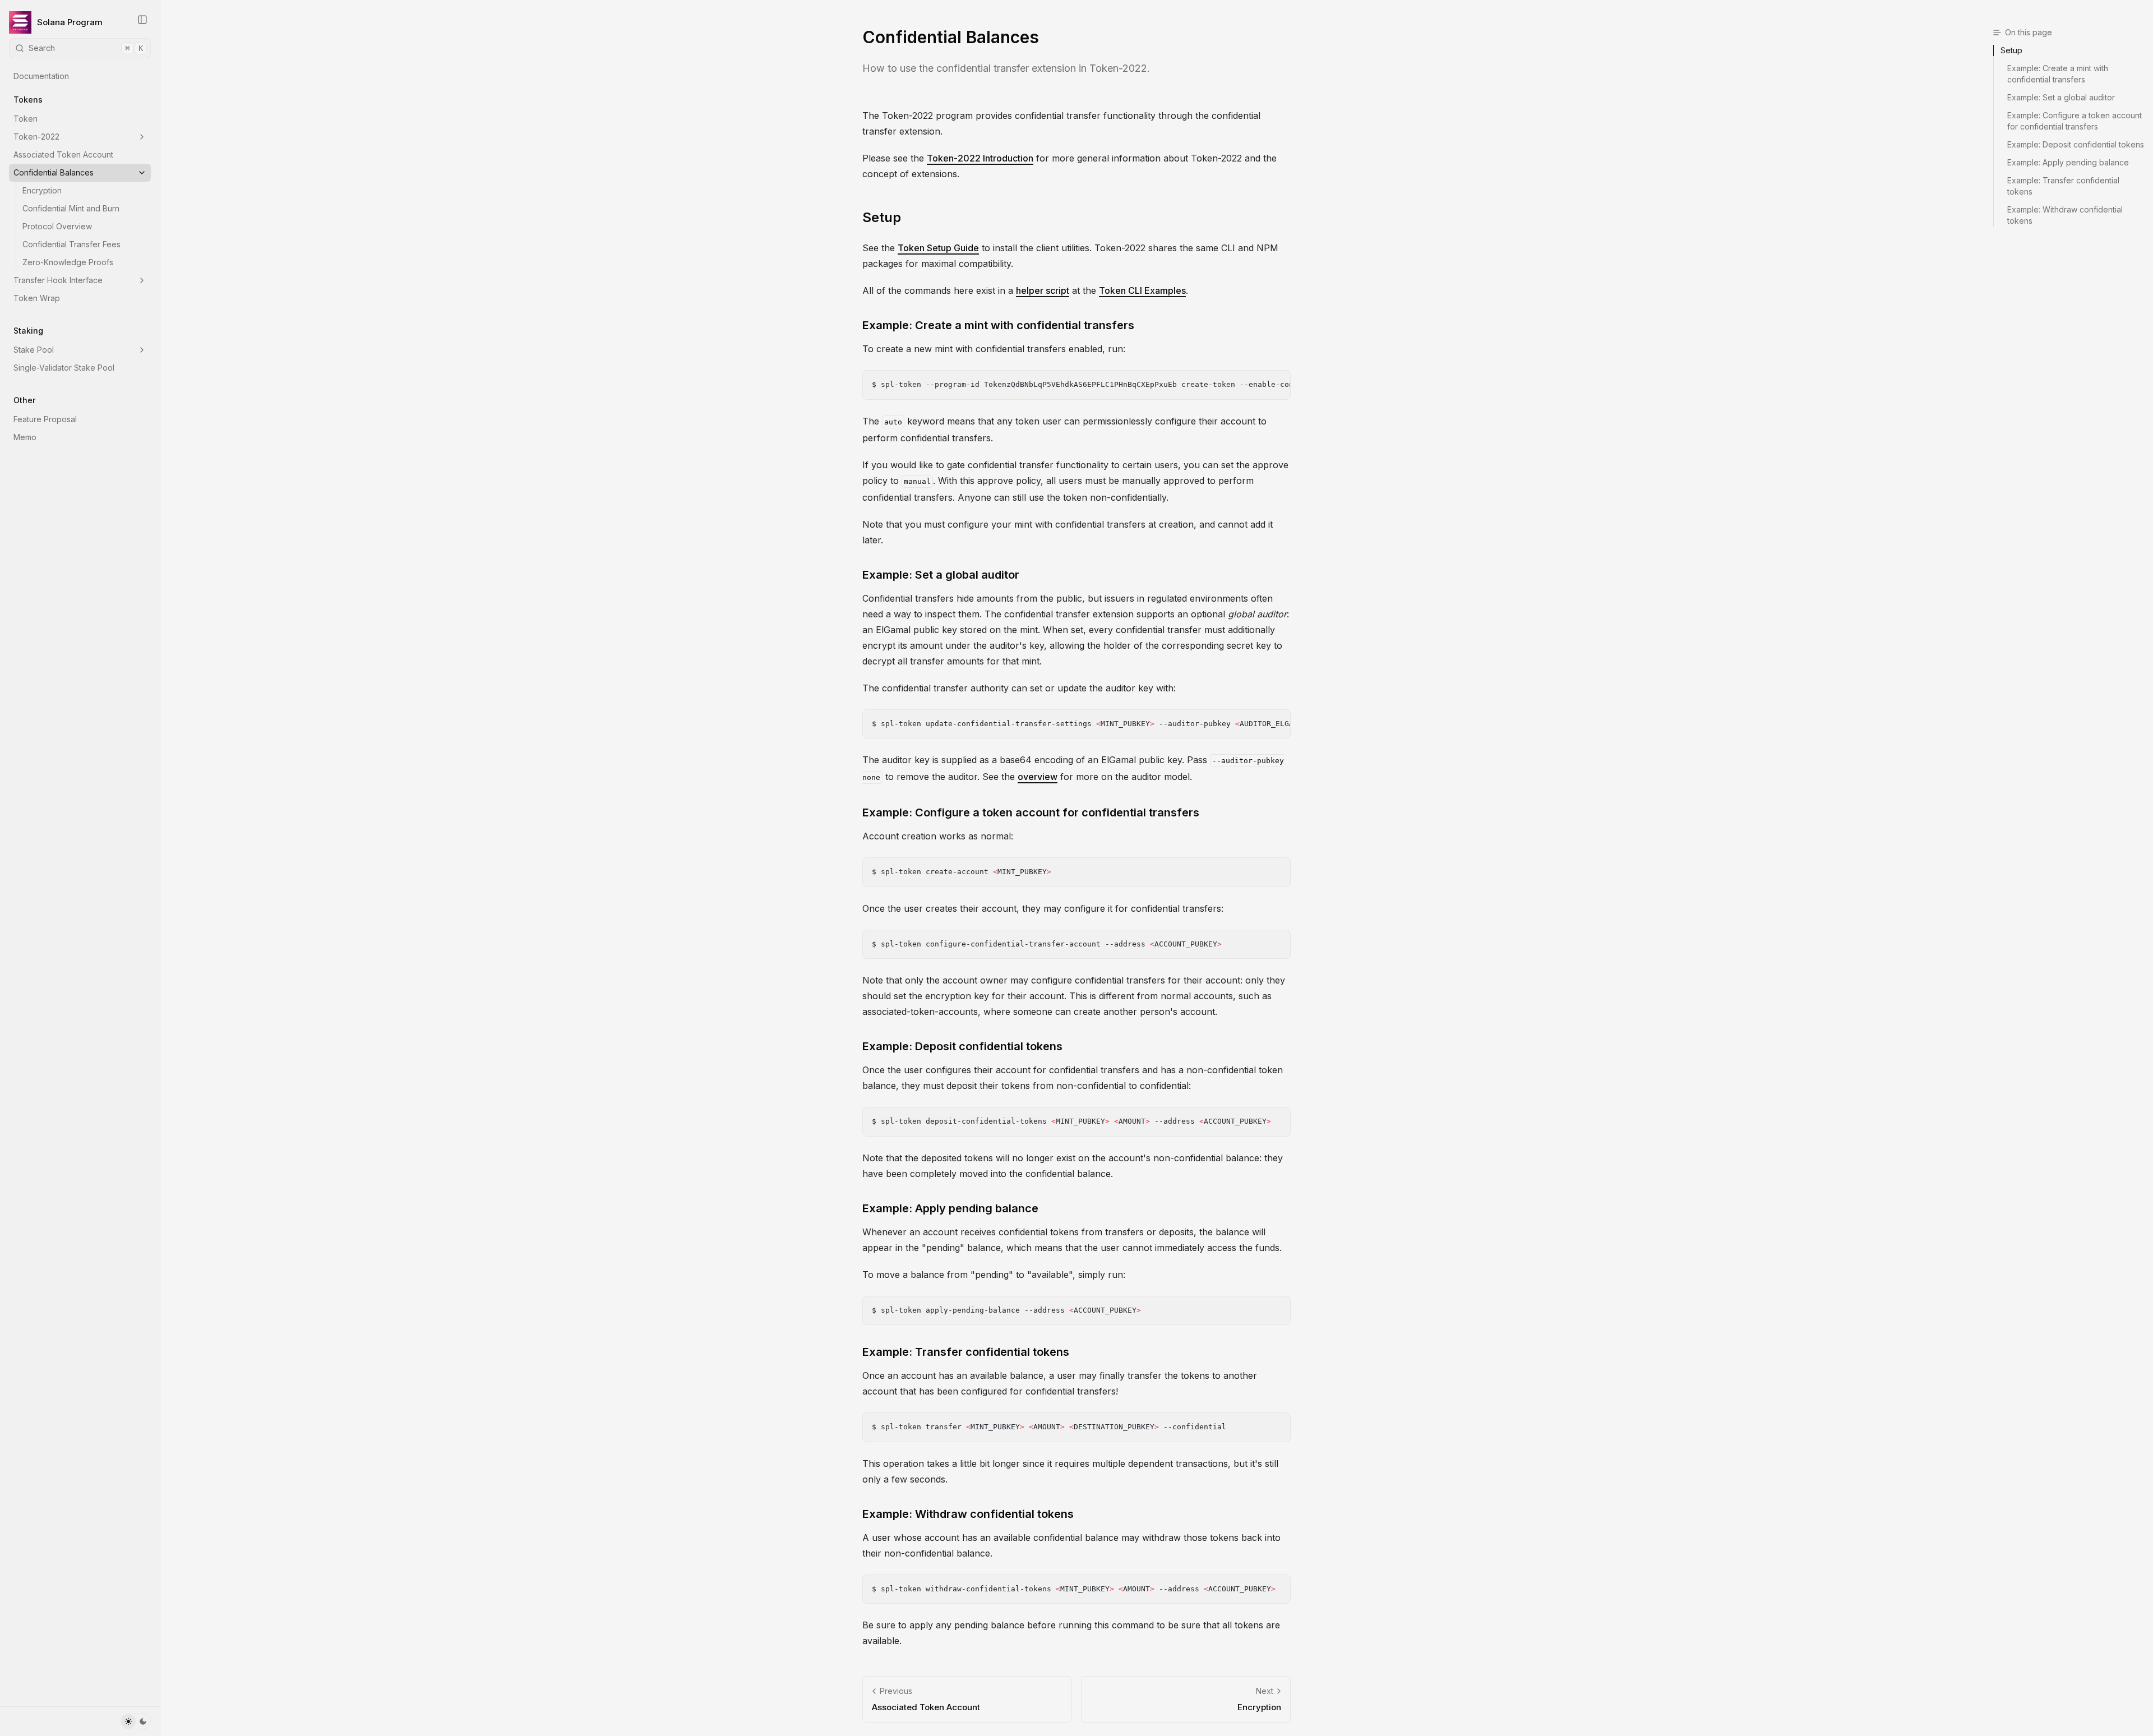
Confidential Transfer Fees (71, 244)
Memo (25, 437)
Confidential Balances (54, 172)
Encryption (42, 190)
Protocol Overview (57, 226)
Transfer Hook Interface (58, 280)
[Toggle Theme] (136, 1721)
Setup (882, 217)
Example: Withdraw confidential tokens (968, 1514)
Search (86, 48)
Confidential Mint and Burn (71, 208)
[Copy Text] (1277, 384)
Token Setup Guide (938, 248)
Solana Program (70, 22)
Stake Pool (34, 350)
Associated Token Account (63, 154)
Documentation (41, 76)
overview (1038, 777)
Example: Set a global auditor (941, 575)
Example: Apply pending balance (950, 1208)
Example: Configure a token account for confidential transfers (1031, 812)
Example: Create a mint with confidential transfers (998, 325)
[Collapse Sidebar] (142, 20)
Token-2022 (36, 137)
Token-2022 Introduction (980, 158)
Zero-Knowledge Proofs (68, 262)
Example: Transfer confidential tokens (966, 1352)
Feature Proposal (45, 419)
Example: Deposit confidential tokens (962, 1046)
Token (26, 119)
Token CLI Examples (1142, 290)
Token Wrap (37, 298)
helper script (1043, 290)
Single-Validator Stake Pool (64, 368)
